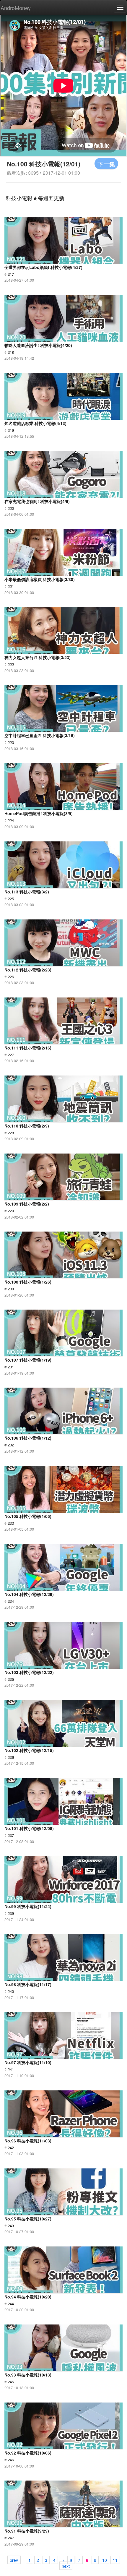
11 (115, 2560)
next (66, 2566)
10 (105, 2560)
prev (14, 2560)
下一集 (106, 164)
